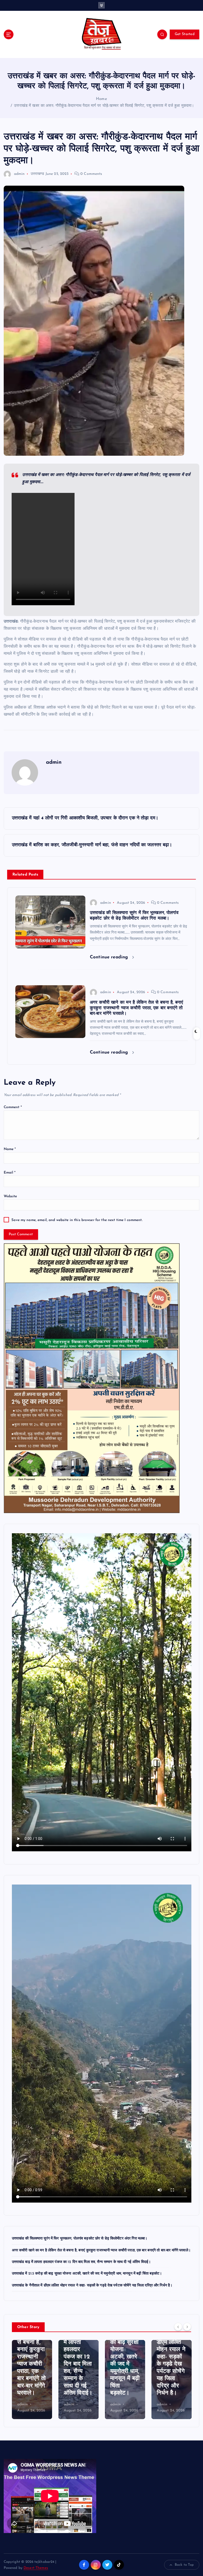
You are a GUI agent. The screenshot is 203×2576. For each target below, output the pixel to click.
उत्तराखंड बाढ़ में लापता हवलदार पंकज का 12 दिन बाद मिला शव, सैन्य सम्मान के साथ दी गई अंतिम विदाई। (81, 2262)
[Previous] (178, 2327)
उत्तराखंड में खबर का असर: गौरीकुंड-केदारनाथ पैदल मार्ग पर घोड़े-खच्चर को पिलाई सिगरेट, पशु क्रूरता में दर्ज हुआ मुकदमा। (104, 106)
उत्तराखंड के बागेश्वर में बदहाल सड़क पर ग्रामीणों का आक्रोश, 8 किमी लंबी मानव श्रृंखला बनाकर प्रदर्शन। (171, 2364)
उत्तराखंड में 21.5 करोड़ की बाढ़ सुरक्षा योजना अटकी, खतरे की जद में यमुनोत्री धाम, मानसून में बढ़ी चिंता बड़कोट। (87, 2274)
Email (10, 1173)
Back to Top (184, 2565)
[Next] (187, 2327)
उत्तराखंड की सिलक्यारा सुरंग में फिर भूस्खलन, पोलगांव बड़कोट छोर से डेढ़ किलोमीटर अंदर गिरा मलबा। (80, 2239)
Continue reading (110, 957)
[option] (32, 2380)
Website (10, 1196)
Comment (13, 1107)
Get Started (185, 34)
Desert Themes (36, 2568)
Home (101, 99)
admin (19, 174)
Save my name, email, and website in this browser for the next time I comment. (77, 1220)
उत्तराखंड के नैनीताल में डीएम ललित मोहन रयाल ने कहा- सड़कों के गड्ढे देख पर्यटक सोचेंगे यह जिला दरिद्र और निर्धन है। (92, 2286)
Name (10, 1149)
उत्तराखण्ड (38, 174)
